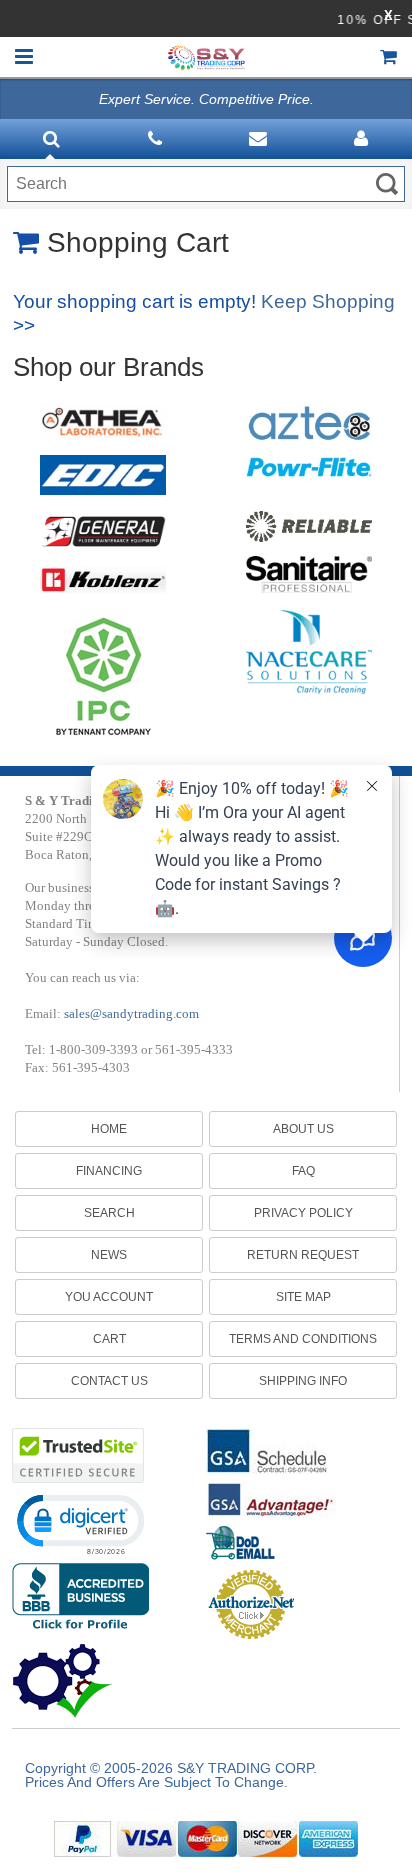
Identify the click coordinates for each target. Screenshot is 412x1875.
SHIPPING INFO (303, 1381)
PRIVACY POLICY (303, 1213)
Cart (109, 1339)
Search (109, 1213)
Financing (109, 1171)
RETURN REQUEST (303, 1255)
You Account (109, 1297)
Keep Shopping (328, 301)
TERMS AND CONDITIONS (303, 1339)
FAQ (303, 1171)
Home (109, 1129)
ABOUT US (303, 1129)
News (109, 1255)
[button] (79, 1523)
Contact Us (109, 1381)
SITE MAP (303, 1297)
